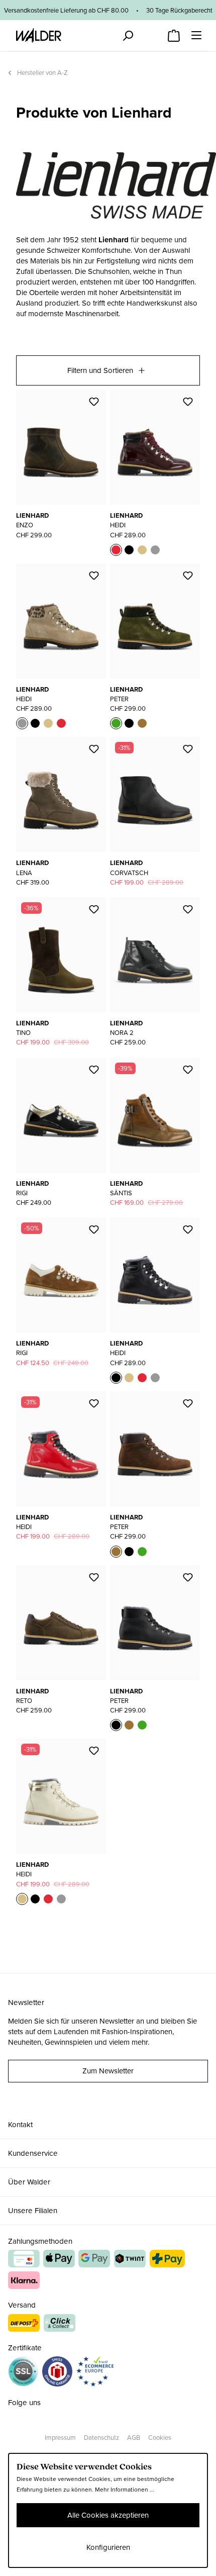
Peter (119, 699)
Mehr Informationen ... (125, 2490)
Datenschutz (101, 2438)
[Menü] (196, 35)
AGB (134, 2438)
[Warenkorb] (174, 33)
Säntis (121, 1193)
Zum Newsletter (108, 2071)
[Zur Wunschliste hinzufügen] (94, 402)
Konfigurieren (108, 2547)
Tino (23, 1033)
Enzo (25, 525)
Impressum (60, 2438)
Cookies (160, 2438)
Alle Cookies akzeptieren (108, 2515)
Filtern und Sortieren (100, 370)
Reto (24, 1701)
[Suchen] (128, 36)
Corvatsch (129, 873)
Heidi (118, 525)
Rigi (22, 1193)
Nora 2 (122, 1033)
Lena (24, 873)
